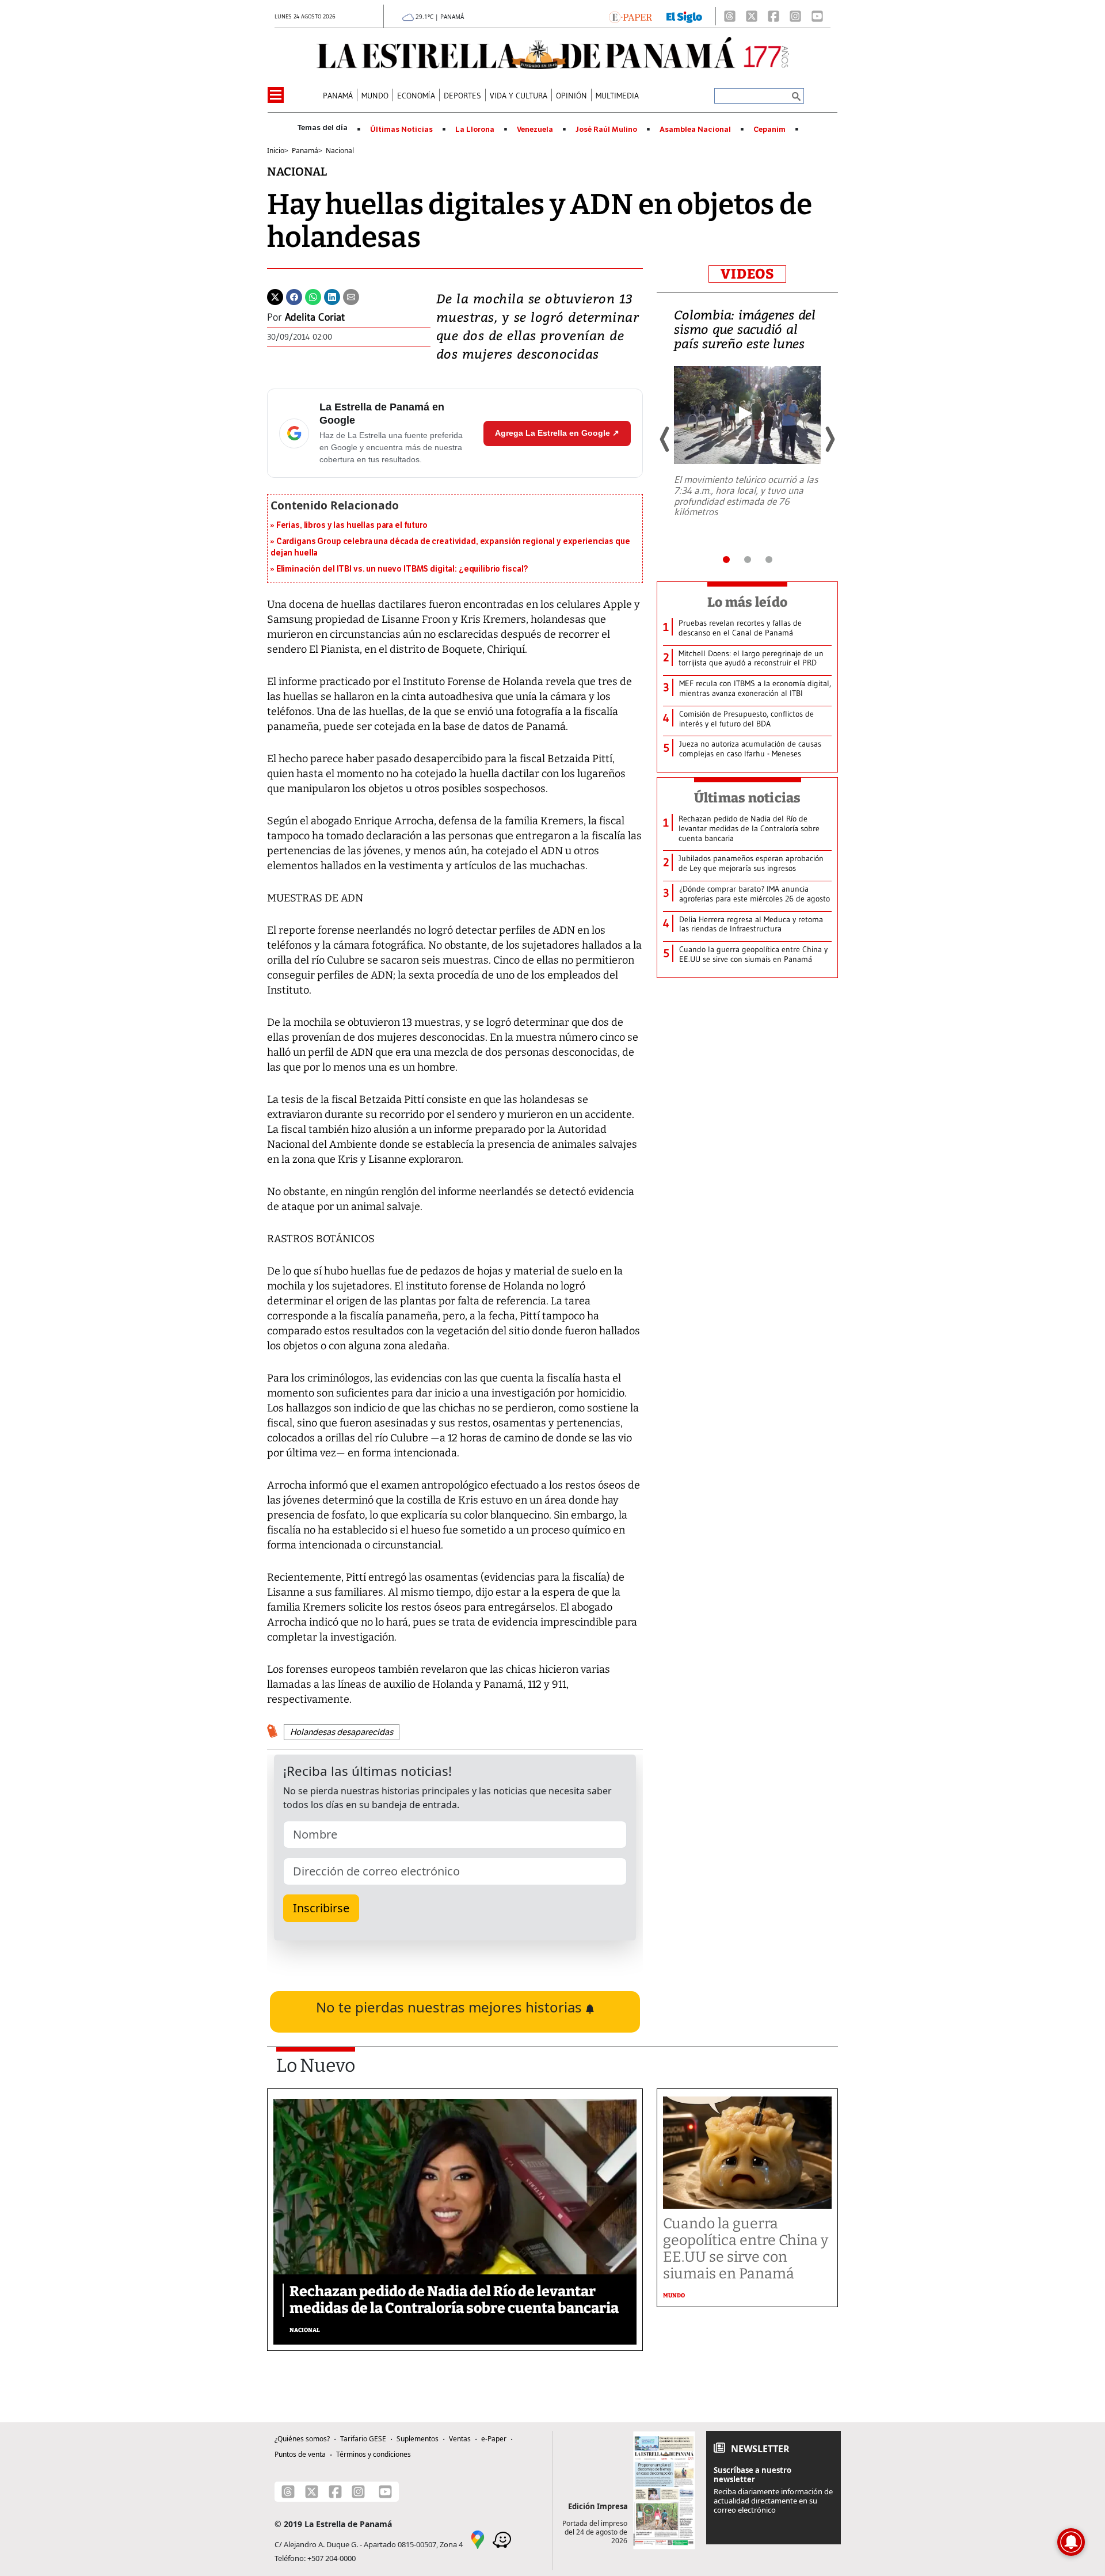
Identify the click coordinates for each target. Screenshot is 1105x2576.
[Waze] (502, 2539)
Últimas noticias (748, 798)
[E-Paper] (630, 16)
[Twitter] (275, 296)
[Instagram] (795, 16)
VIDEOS (747, 274)
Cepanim (769, 130)
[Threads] (730, 16)
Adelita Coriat (315, 317)
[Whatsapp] (313, 296)
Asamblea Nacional (695, 130)
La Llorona (475, 130)
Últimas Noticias (401, 130)
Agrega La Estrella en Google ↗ (557, 433)
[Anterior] (665, 439)
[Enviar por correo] (351, 296)
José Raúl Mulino (606, 130)
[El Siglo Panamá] (684, 16)
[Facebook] (773, 16)
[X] (752, 16)
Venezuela (535, 130)
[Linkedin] (332, 296)
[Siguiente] (829, 439)
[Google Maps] (478, 2539)
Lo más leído (747, 602)
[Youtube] (817, 16)
